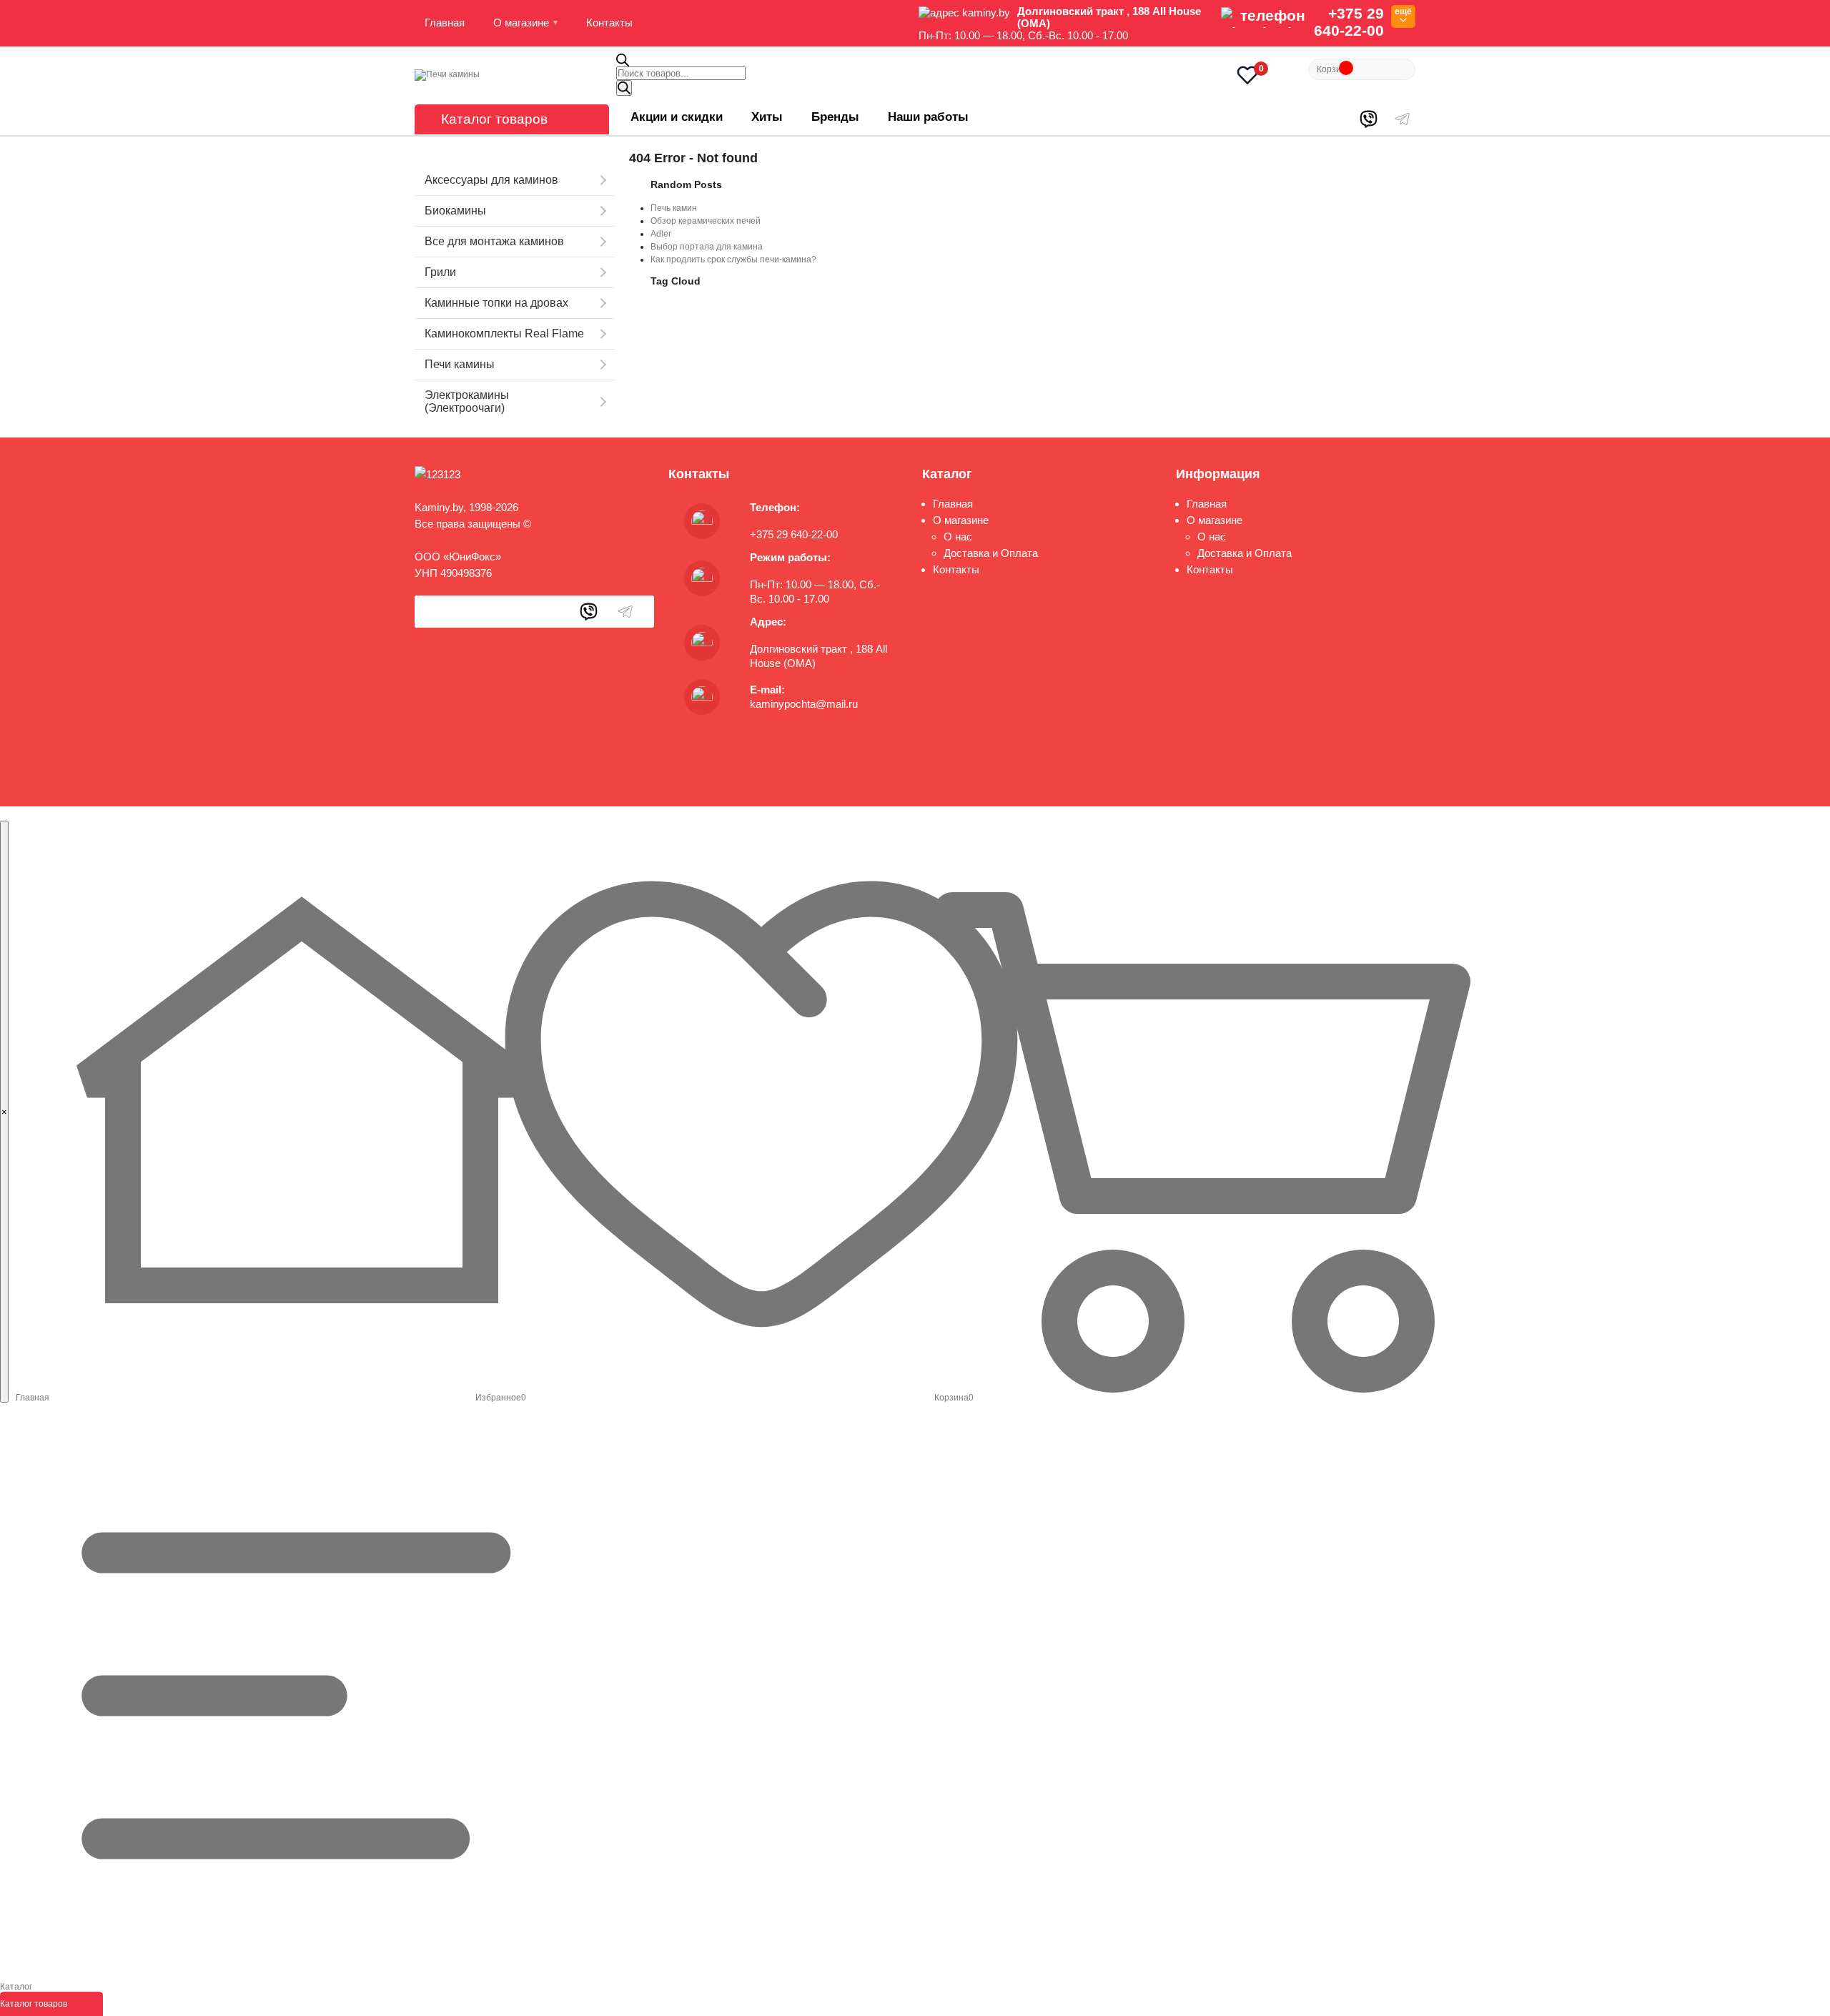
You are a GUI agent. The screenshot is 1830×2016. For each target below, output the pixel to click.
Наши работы (928, 117)
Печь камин (674, 208)
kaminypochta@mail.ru (804, 704)
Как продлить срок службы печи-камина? (733, 260)
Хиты (767, 117)
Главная (445, 23)
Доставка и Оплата (991, 553)
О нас (958, 537)
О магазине (521, 23)
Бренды (835, 117)
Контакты (609, 23)
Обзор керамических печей (706, 221)
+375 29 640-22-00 (1349, 22)
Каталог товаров (494, 119)
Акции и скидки (677, 117)
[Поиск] (624, 88)
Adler (661, 234)
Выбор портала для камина (707, 247)
